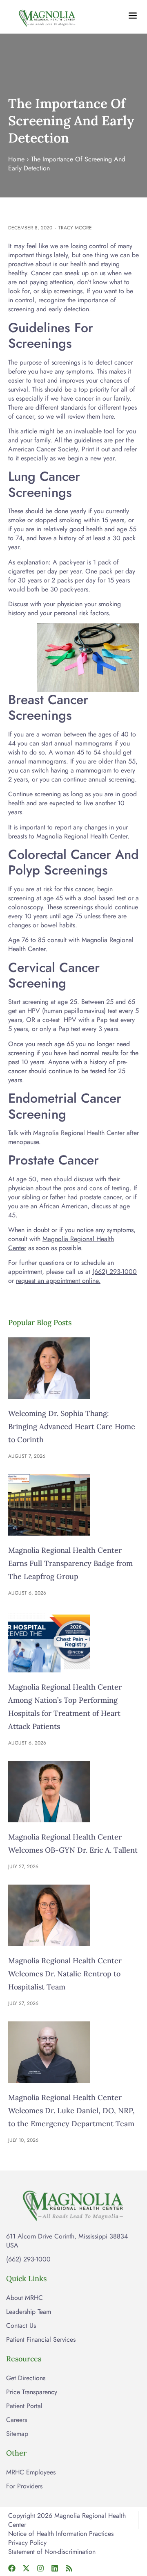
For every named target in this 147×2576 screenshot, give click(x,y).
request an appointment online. (58, 1281)
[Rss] (69, 2568)
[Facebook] (12, 2568)
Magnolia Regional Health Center (61, 1243)
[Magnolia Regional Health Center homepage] (47, 17)
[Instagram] (40, 2568)
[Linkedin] (55, 2568)
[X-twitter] (26, 2568)
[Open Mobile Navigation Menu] (133, 16)
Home (16, 159)
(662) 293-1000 (115, 1272)
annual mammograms (83, 743)
